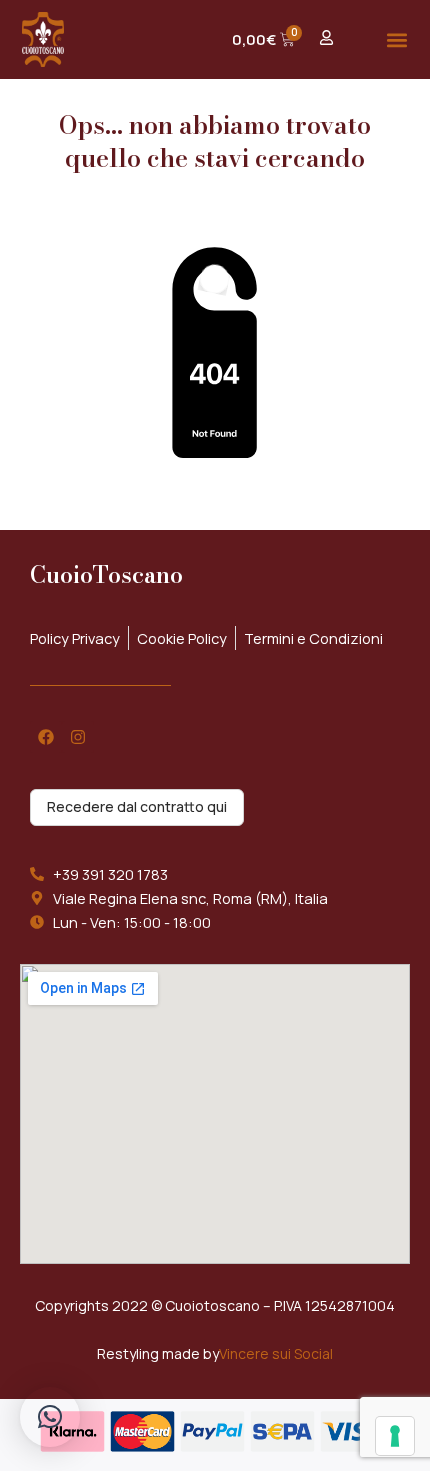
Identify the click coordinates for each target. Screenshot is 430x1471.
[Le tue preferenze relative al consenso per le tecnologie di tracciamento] (395, 1436)
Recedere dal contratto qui (137, 806)
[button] (396, 39)
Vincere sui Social (276, 1353)
